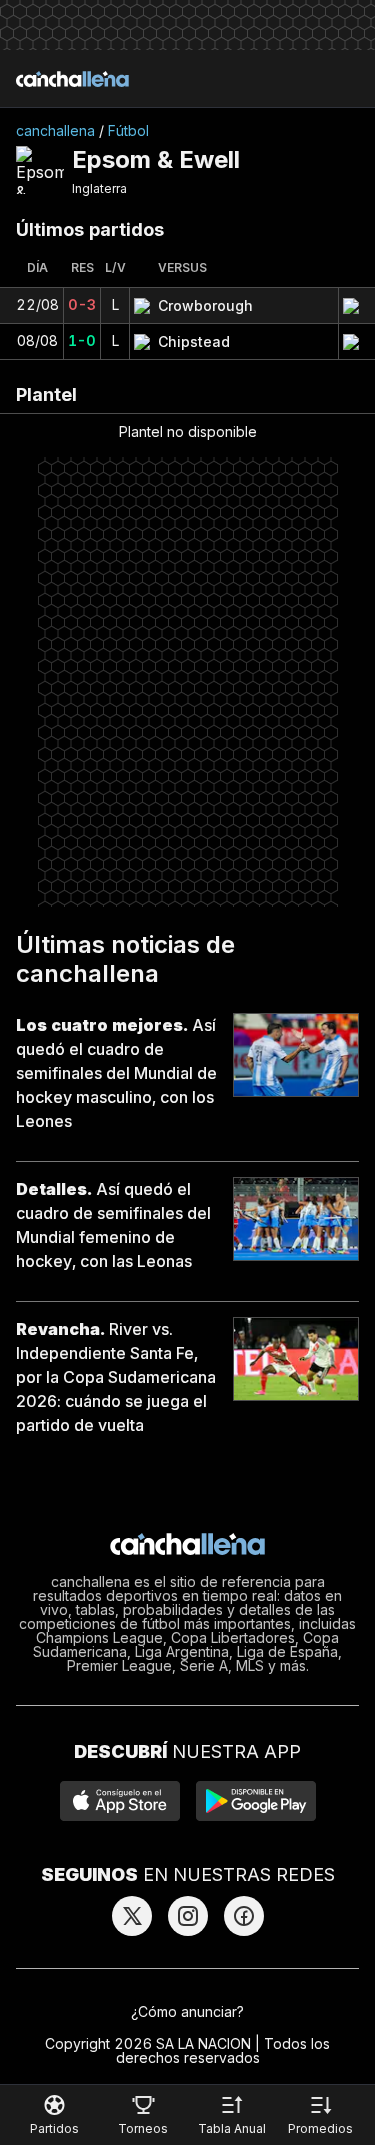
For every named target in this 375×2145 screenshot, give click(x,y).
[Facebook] (244, 1916)
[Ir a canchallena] (72, 79)
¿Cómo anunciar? (187, 2011)
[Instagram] (188, 1916)
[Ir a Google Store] (256, 1801)
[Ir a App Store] (120, 1801)
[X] (132, 1916)
